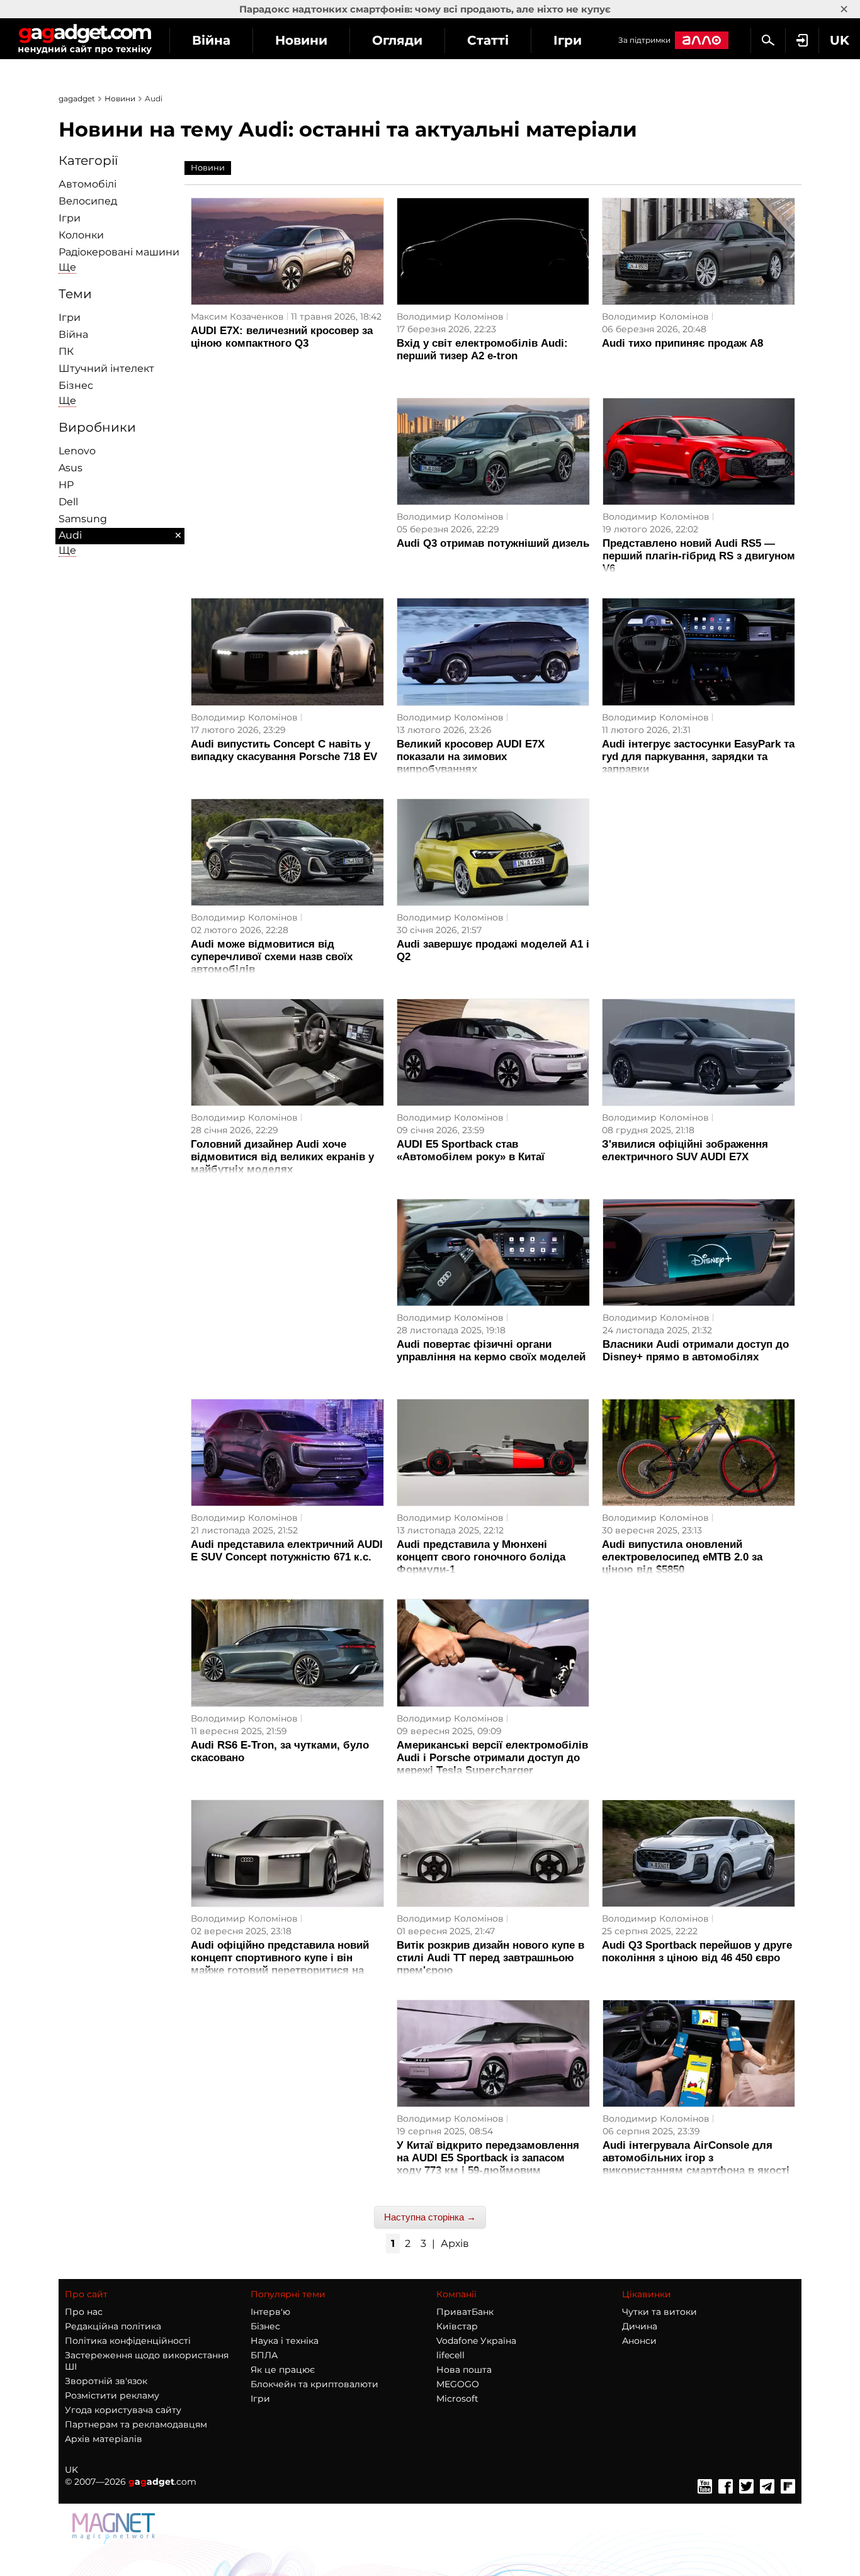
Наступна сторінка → (430, 2217)
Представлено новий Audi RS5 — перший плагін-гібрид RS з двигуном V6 (699, 556)
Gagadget (85, 39)
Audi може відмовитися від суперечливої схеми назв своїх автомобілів (272, 957)
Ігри (568, 40)
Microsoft (457, 2399)
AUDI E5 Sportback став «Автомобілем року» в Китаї (471, 1151)
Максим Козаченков (237, 316)
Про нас (84, 2312)
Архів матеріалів (104, 2439)
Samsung (83, 519)
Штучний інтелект (106, 368)
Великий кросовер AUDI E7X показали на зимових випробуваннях (471, 757)
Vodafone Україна (476, 2341)
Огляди (397, 40)
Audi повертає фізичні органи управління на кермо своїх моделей (491, 1351)
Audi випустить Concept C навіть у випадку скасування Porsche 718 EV (284, 750)
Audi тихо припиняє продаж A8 (682, 343)
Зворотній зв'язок (106, 2381)
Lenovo (77, 451)
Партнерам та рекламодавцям (136, 2424)
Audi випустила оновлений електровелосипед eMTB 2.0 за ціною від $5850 (682, 1557)
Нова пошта (464, 2370)
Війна (211, 40)
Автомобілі (88, 184)
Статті (488, 40)
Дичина (640, 2326)
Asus (71, 468)
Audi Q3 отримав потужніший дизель (493, 543)
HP (66, 485)
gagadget (77, 98)
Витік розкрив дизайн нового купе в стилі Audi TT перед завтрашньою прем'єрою (490, 1958)
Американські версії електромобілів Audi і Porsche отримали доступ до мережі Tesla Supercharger (492, 1758)
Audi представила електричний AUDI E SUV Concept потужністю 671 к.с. (287, 1551)
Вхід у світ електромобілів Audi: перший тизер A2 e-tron (482, 350)
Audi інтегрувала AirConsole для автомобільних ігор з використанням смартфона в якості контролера (696, 2164)
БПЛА (264, 2355)
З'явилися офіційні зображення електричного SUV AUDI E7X (685, 1151)
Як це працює (283, 2370)
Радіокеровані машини (119, 252)
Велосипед (88, 201)
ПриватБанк (465, 2312)
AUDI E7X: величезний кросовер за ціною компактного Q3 (282, 337)
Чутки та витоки (659, 2312)
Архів (455, 2243)
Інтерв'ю (270, 2312)
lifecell (450, 2355)
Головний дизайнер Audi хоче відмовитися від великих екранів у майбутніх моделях (282, 1157)
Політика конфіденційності (128, 2341)
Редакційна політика (113, 2326)
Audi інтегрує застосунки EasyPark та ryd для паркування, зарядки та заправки (698, 757)
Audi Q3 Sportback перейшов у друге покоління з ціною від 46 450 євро (697, 1952)
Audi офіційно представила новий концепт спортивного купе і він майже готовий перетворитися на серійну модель (280, 1964)
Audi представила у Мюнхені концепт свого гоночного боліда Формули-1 (481, 1557)
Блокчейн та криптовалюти (314, 2384)
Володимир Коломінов (450, 316)
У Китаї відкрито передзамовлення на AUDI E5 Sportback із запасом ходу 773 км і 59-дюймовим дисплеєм (488, 2164)
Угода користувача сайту (123, 2410)
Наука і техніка (285, 2341)
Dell (68, 502)
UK (71, 2470)
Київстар (457, 2326)
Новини (301, 40)
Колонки (81, 235)
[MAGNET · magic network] (115, 2541)
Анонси (639, 2341)
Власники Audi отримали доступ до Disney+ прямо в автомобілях (696, 1351)
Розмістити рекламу (112, 2395)
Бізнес (76, 385)
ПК (66, 351)
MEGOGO (458, 2384)
